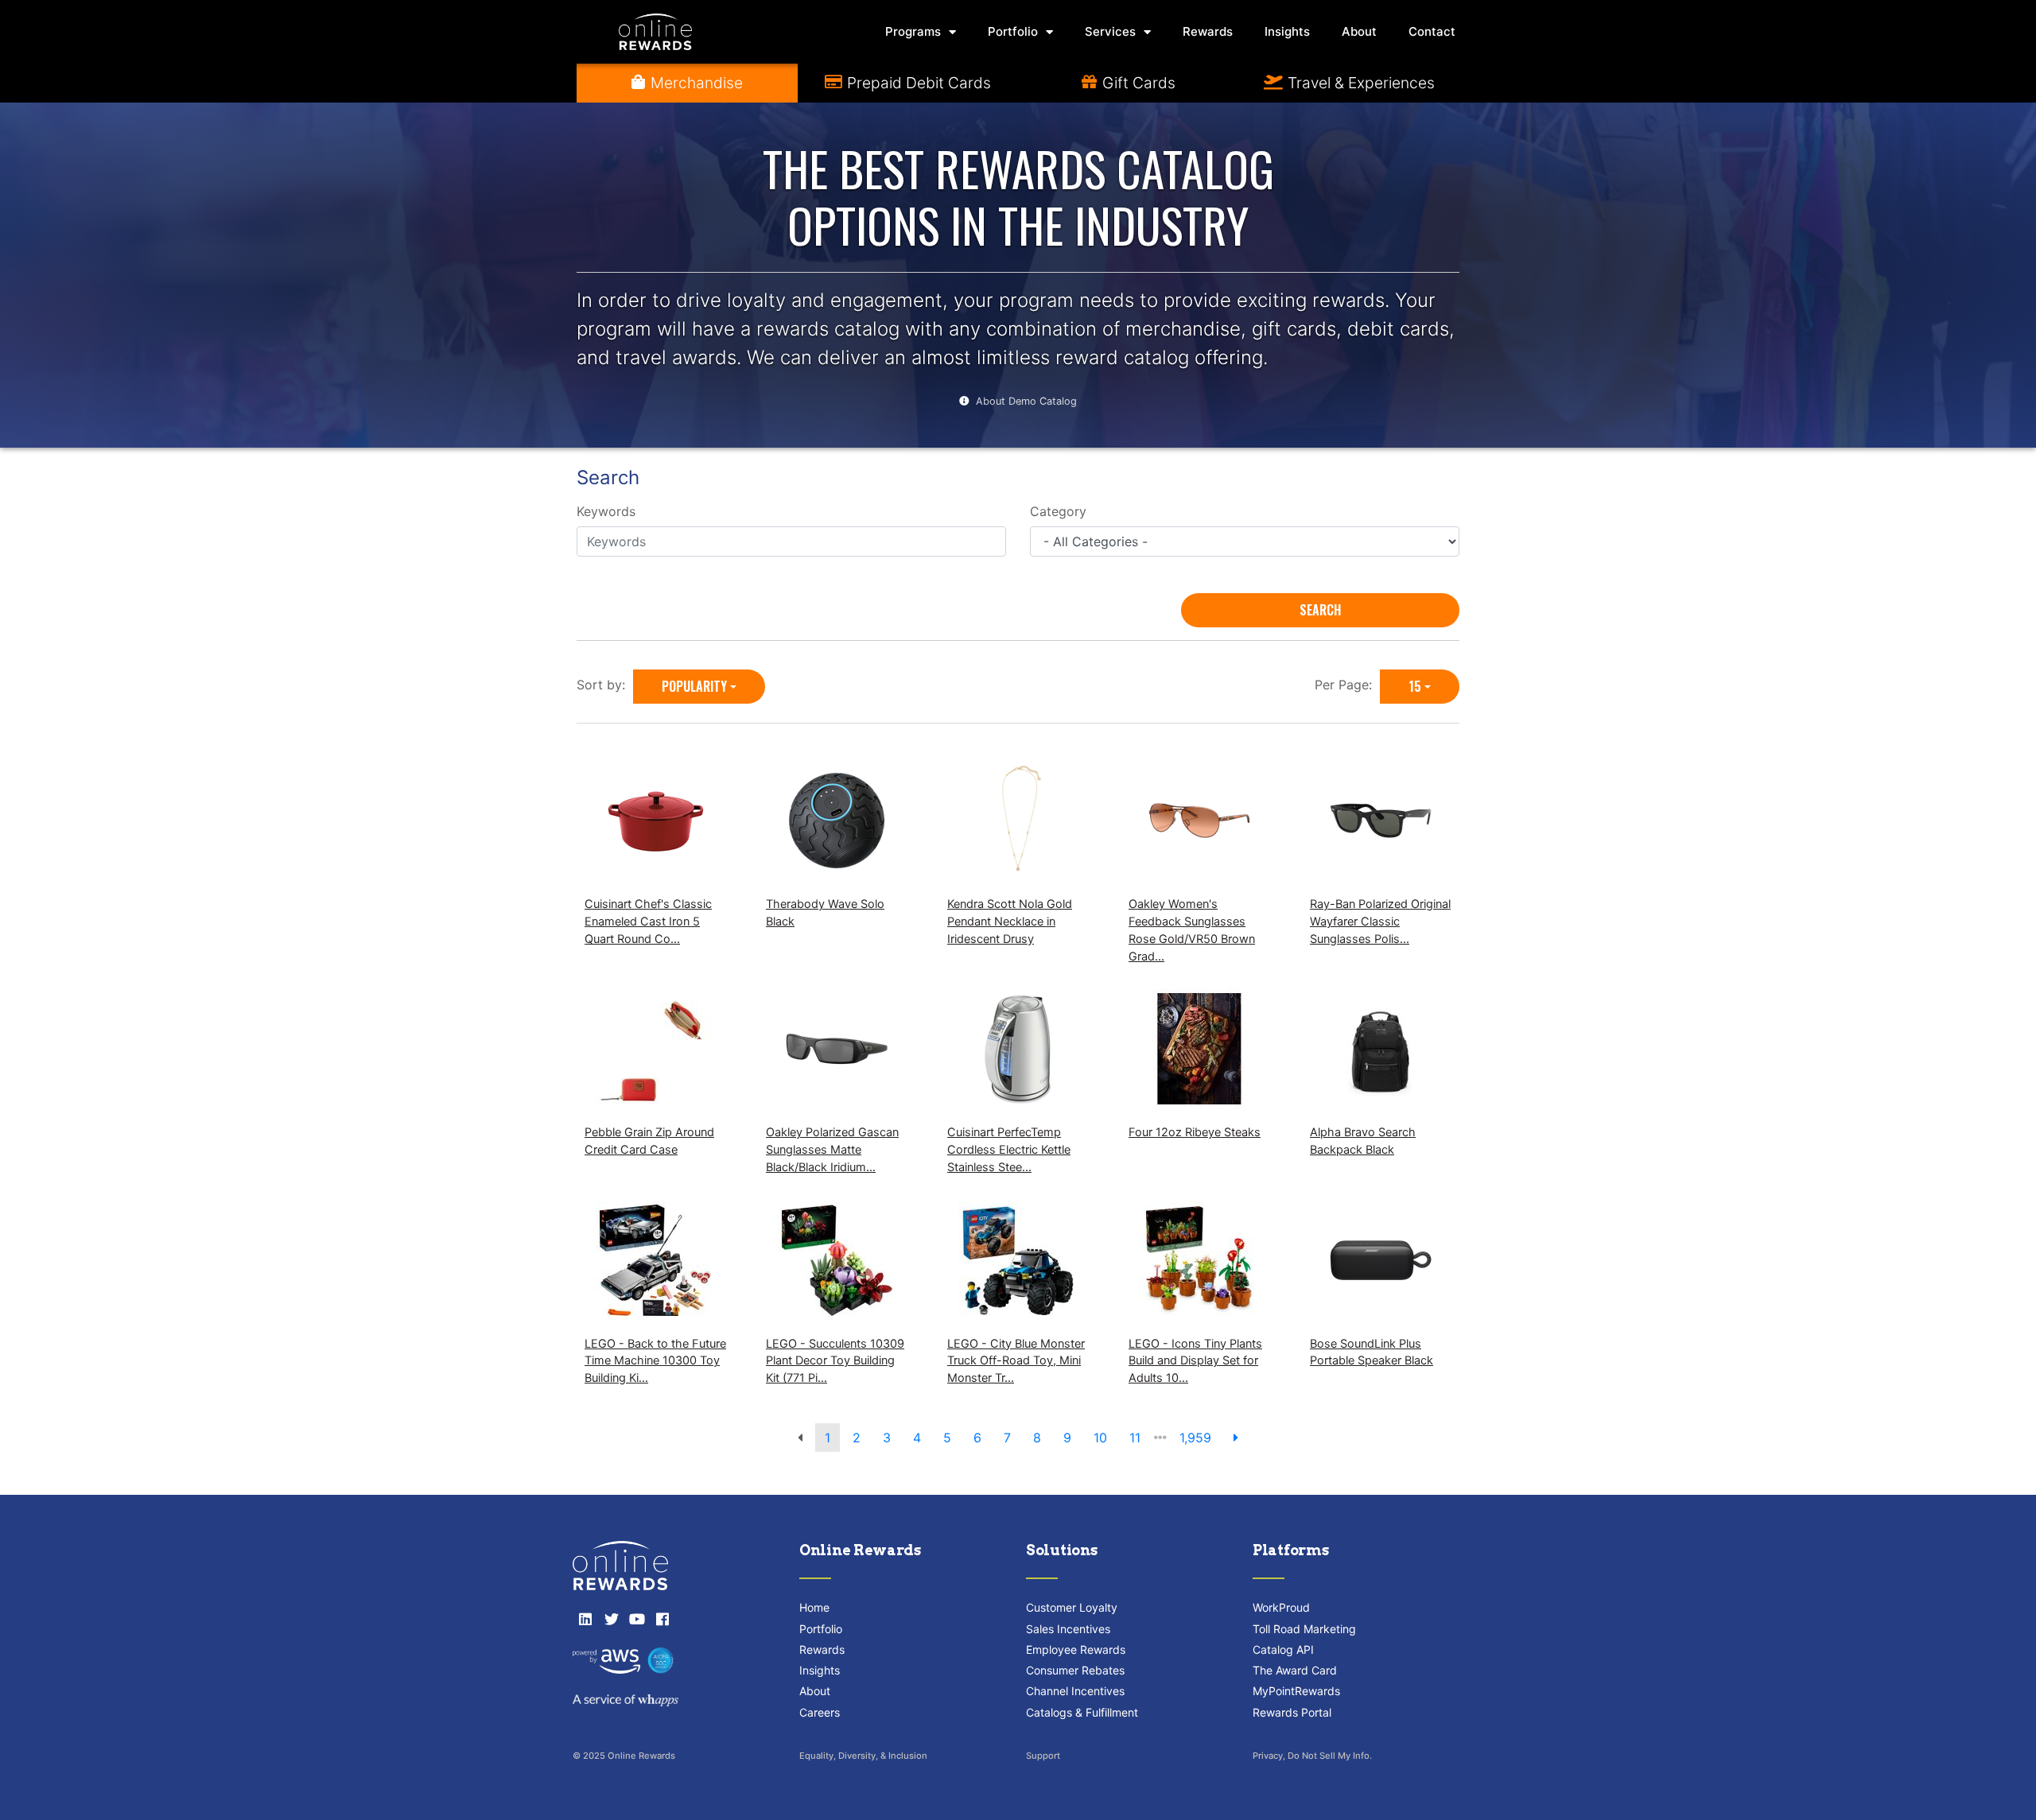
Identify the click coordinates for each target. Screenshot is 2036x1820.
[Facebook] (662, 1619)
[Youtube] (637, 1619)
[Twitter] (611, 1619)
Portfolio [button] (1013, 31)
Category (1058, 511)
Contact (1432, 31)
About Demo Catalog (1026, 401)
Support (1043, 1756)
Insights (1287, 31)
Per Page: (1347, 685)
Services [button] (1110, 31)
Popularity (694, 686)
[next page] (1236, 1438)
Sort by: (605, 685)
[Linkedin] (585, 1619)
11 (1135, 1438)
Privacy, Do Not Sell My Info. (1312, 1756)
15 (1415, 686)
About (1359, 31)
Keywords (606, 511)
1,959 (1195, 1438)
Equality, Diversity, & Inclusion (863, 1756)
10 (1100, 1438)
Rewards (1208, 31)
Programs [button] (913, 31)
